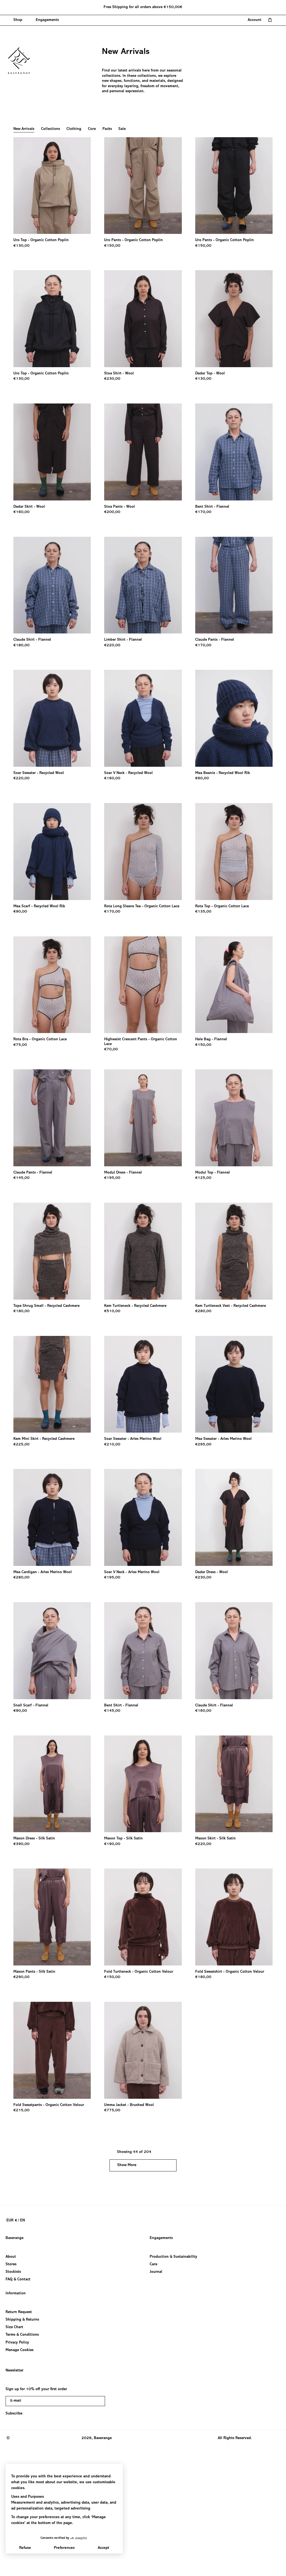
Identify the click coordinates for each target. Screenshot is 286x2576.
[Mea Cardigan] (52, 1517)
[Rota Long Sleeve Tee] (143, 852)
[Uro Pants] (143, 186)
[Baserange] (22, 61)
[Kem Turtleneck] (143, 1251)
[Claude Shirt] (52, 585)
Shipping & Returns (22, 2320)
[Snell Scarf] (52, 1651)
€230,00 (112, 379)
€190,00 (112, 1844)
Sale (122, 129)
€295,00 (203, 1445)
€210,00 (112, 1445)
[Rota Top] (234, 852)
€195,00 (112, 1178)
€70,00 (111, 1050)
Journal (156, 2272)
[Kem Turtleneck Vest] (234, 1251)
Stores (11, 2264)
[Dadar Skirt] (52, 452)
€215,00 (22, 2110)
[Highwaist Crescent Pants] (143, 985)
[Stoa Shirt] (143, 319)
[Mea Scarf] (52, 852)
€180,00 (22, 645)
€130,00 (22, 246)
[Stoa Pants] (143, 452)
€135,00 (203, 912)
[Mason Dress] (52, 1784)
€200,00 (112, 512)
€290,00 (22, 1977)
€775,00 (112, 2110)
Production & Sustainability (173, 2257)
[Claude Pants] (234, 585)
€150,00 (112, 246)
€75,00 (20, 1045)
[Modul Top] (234, 1118)
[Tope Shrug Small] (52, 1251)
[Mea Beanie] (234, 718)
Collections (51, 129)
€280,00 (203, 1311)
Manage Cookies (20, 2350)
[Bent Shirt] (234, 452)
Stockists (13, 2272)
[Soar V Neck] (143, 718)
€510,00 (112, 1311)
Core (92, 129)
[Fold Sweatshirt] (234, 1917)
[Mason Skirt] (234, 1784)
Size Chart (14, 2327)
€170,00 (203, 512)
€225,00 (22, 1445)
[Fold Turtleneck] (143, 1917)
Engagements (161, 2238)
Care (153, 2264)
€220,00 (112, 645)
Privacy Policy (17, 2342)
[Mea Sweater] (234, 1384)
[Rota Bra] (52, 985)
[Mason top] (143, 1784)
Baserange (15, 2238)
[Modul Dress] (143, 1118)
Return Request (19, 2312)
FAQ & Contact (18, 2280)
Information (16, 2294)
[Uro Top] (52, 186)
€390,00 (22, 1844)
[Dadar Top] (234, 319)
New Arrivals (24, 129)
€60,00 (202, 778)
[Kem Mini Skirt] (52, 1384)
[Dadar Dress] (234, 1517)
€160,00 (22, 512)
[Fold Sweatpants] (52, 2050)
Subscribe (14, 2414)
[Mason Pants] (52, 1917)
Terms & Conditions (22, 2335)
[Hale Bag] (234, 985)
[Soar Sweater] (52, 718)
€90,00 (20, 912)
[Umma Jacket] (143, 2050)
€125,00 (203, 1178)
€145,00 (22, 1178)
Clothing (74, 129)
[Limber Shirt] (143, 585)
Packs (107, 129)
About (11, 2257)
